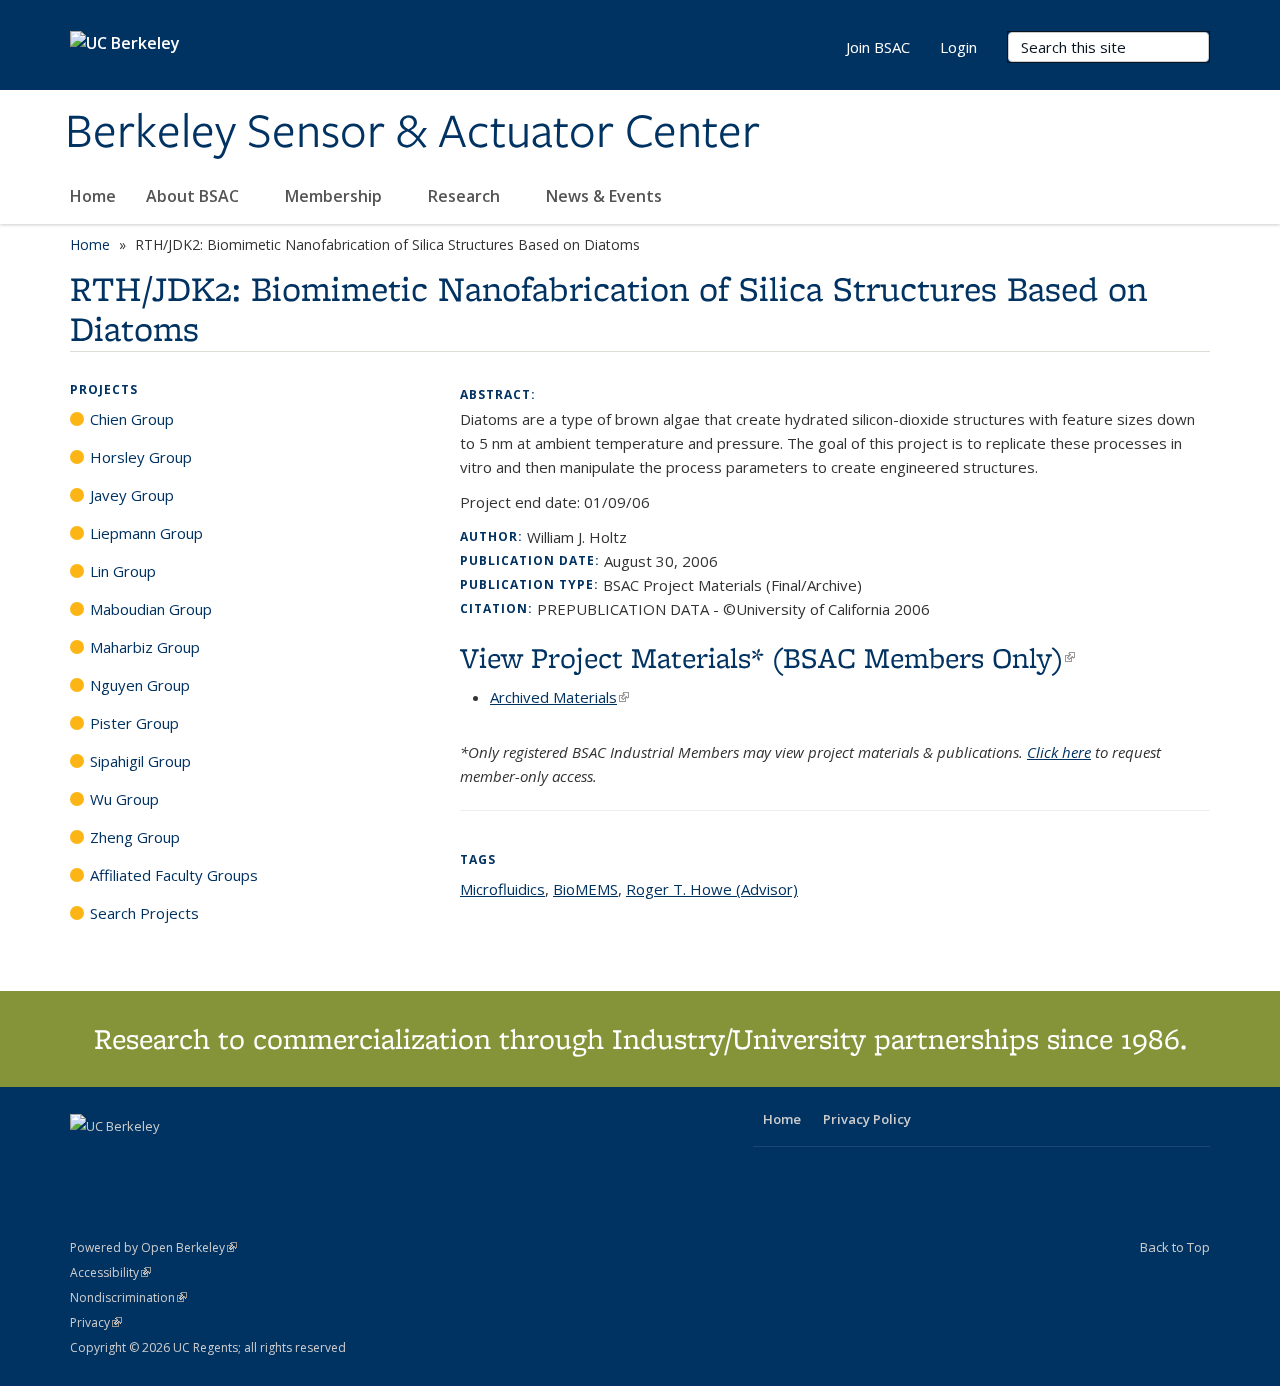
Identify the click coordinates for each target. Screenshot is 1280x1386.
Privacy (96, 1322)
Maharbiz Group (145, 647)
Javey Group (132, 495)
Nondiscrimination (128, 1297)
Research (466, 196)
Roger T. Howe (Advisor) (712, 889)
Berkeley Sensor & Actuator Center (412, 133)
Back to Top (1175, 1247)
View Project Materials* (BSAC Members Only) (767, 657)
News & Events (606, 196)
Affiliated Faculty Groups (174, 875)
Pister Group (134, 723)
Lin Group (123, 571)
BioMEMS (585, 889)
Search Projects (144, 913)
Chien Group (132, 419)
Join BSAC (878, 47)
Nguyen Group (140, 685)
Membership (335, 196)
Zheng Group (135, 837)
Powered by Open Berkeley (153, 1247)
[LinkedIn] (127, 1160)
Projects (104, 389)
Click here (1059, 752)
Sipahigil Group (140, 761)
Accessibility (110, 1272)
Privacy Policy (867, 1119)
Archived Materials (559, 697)
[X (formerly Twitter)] (88, 1160)
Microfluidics (502, 889)
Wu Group (124, 799)
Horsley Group (141, 457)
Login (958, 47)
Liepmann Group (146, 533)
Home (93, 196)
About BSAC (194, 196)
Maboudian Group (151, 609)
